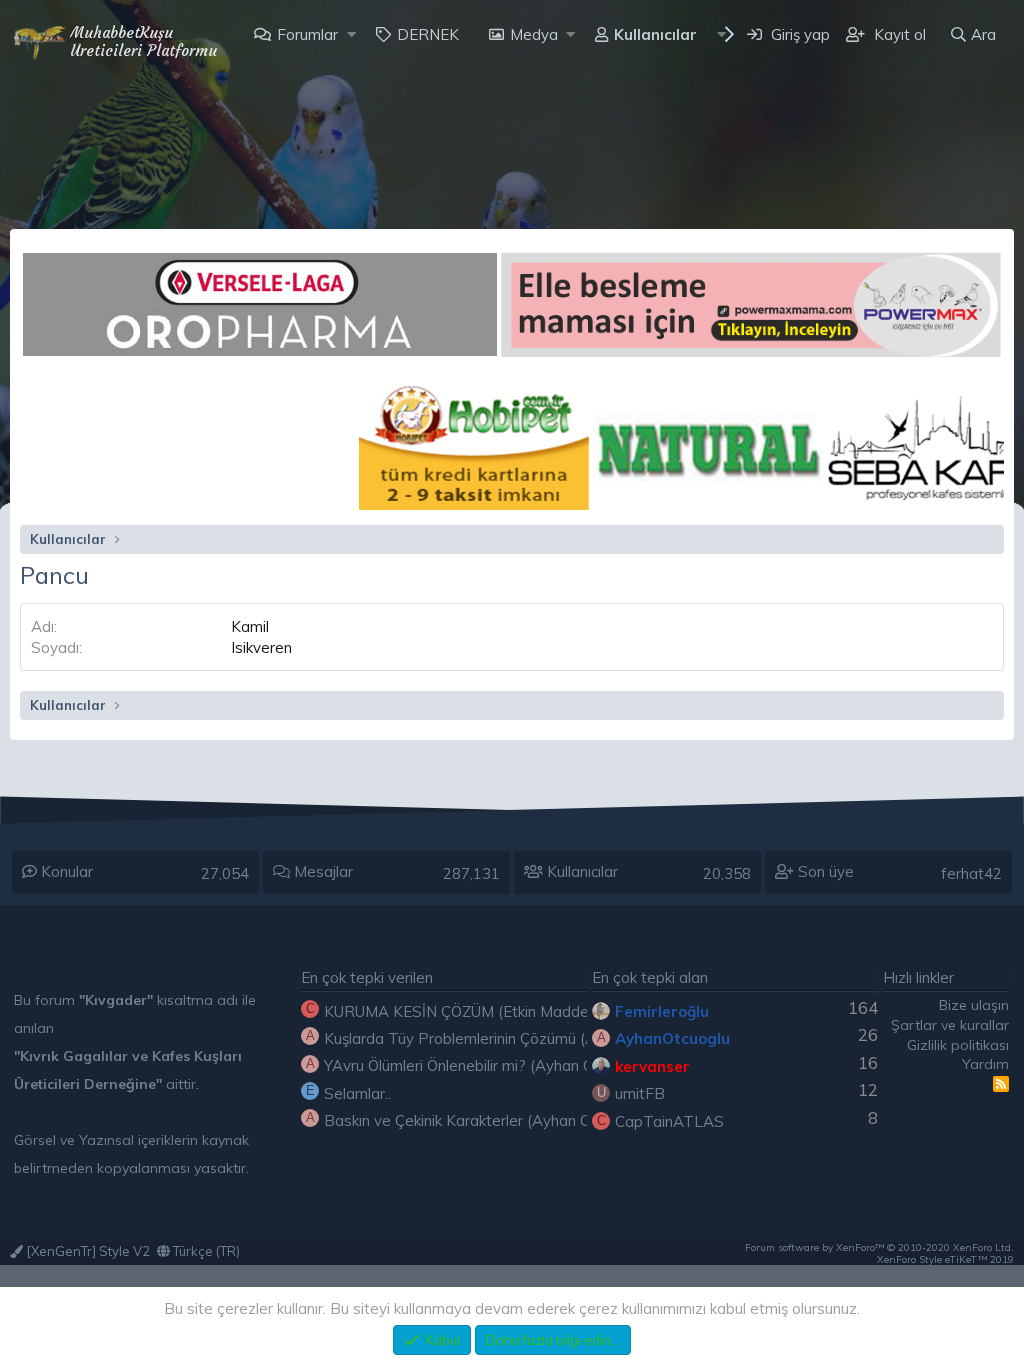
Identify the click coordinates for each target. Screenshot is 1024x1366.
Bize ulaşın (974, 1005)
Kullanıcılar (655, 34)
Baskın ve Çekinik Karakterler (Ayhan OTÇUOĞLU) (495, 1120)
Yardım (985, 1064)
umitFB (640, 1093)
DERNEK (428, 34)
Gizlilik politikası (958, 1045)
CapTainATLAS (669, 1121)
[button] (351, 34)
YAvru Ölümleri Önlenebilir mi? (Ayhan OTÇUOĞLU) (496, 1065)
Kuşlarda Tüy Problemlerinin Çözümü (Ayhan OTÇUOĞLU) (521, 1038)
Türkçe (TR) (205, 1251)
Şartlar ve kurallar (950, 1025)
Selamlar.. (357, 1093)
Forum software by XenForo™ (879, 1247)
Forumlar (307, 34)
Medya (534, 34)
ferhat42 (971, 873)
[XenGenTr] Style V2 (86, 1251)
